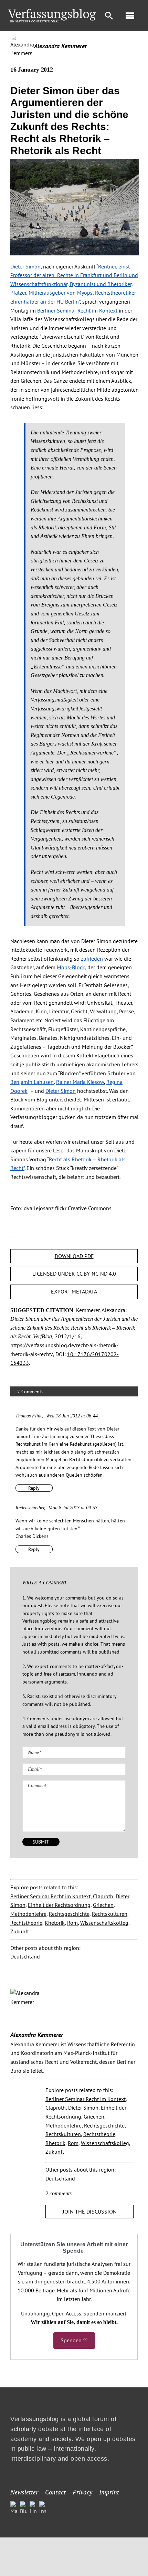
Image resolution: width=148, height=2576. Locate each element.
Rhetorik (55, 1923)
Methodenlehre (28, 1914)
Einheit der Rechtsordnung (59, 1905)
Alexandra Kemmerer (60, 46)
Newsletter (24, 2492)
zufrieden (92, 959)
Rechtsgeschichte (69, 1914)
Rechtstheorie (26, 1923)
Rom (72, 1923)
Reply (34, 1488)
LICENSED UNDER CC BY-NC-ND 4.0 (74, 1274)
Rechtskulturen (110, 1914)
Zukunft (20, 1931)
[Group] (52, 12)
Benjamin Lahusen (32, 1082)
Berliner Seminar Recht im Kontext (77, 310)
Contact (55, 2492)
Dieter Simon (25, 266)
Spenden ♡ (74, 2340)
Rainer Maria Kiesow (80, 1082)
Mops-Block (71, 967)
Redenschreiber (30, 1508)
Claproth (103, 1896)
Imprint (109, 2492)
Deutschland (25, 1956)
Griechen (103, 1905)
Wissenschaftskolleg (104, 1923)
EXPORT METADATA (74, 1291)
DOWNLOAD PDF (74, 1256)
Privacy (82, 2492)
